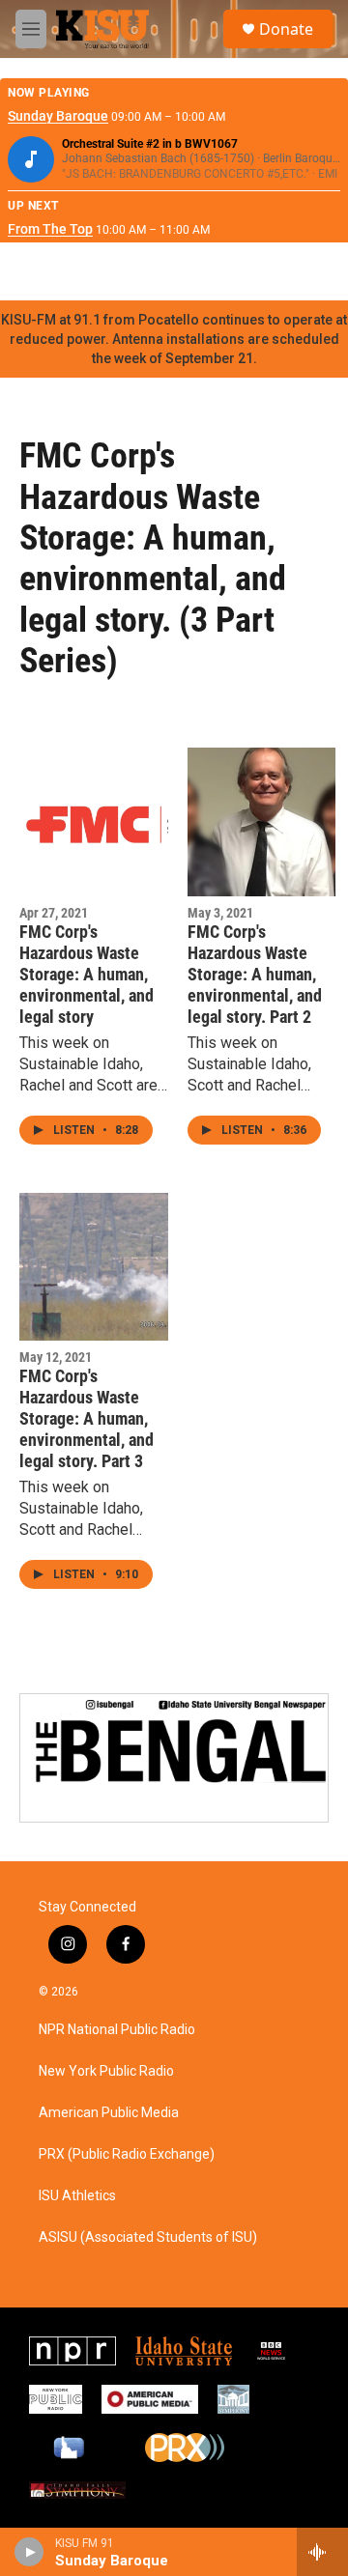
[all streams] (322, 2552)
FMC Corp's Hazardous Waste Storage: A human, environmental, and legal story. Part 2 (255, 974)
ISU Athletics (77, 2196)
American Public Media (109, 2113)
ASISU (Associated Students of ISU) (148, 2237)
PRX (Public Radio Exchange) (127, 2154)
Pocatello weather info (309, 271)
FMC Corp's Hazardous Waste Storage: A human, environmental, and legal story (87, 974)
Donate (286, 29)
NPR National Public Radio (117, 2030)
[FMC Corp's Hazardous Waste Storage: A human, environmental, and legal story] (94, 822)
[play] (29, 2552)
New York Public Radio (106, 2071)
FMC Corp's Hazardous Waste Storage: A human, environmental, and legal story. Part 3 (87, 1418)
